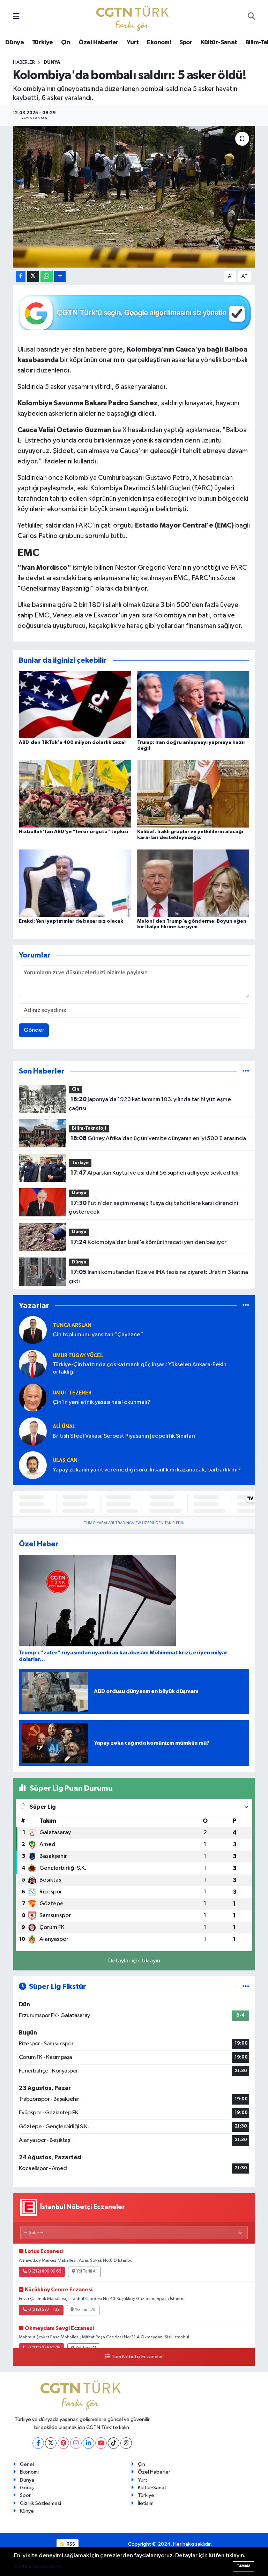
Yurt (133, 43)
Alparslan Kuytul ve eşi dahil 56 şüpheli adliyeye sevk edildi (154, 1173)
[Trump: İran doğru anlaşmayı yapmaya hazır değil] (193, 704)
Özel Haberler (99, 43)
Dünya (14, 43)
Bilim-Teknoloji (89, 1128)
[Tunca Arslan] (33, 1330)
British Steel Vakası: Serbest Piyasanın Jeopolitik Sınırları (124, 1436)
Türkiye (43, 43)
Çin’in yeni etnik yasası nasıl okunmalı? (102, 1402)
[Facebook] (38, 2443)
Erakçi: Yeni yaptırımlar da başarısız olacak (71, 921)
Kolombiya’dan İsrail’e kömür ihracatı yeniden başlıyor (148, 1242)
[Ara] (251, 17)
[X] (51, 2443)
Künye (27, 2511)
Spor (186, 43)
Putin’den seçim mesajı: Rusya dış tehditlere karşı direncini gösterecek (153, 1208)
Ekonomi (159, 43)
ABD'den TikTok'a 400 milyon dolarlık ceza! (72, 743)
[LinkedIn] (88, 2443)
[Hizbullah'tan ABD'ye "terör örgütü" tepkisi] (75, 794)
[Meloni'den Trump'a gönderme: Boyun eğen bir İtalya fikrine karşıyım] (193, 883)
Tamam (243, 2566)
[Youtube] (101, 2443)
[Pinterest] (63, 2443)
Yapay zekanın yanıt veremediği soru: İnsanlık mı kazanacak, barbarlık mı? (147, 1470)
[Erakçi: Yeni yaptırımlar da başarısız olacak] (75, 883)
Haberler (24, 62)
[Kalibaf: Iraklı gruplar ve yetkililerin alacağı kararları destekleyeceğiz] (193, 794)
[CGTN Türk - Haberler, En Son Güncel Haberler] (134, 17)
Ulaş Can (65, 1460)
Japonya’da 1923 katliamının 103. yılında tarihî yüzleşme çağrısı (150, 1104)
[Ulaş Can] (33, 1465)
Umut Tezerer (72, 1393)
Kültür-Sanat (219, 43)
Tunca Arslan (72, 1325)
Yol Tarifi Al (87, 2271)
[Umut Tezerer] (33, 1397)
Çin (66, 43)
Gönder (34, 1030)
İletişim (146, 2503)
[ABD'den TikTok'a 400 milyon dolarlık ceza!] (75, 704)
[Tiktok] (114, 2443)
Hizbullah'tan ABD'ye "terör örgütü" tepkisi (73, 832)
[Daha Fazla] (60, 276)
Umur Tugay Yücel (78, 1356)
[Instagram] (76, 2443)
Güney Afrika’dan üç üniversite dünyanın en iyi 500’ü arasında (158, 1138)
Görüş (27, 2488)
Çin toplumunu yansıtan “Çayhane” (98, 1335)
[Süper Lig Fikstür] (246, 1987)
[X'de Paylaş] (33, 276)
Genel (27, 2464)
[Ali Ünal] (33, 1431)
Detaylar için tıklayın (134, 1961)
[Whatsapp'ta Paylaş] (47, 276)
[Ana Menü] (16, 17)
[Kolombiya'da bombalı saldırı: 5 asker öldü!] (134, 197)
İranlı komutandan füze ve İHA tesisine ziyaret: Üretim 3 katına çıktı (158, 1277)
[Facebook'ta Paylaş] (21, 276)
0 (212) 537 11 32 (44, 2310)
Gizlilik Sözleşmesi (40, 2503)
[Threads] (126, 2443)
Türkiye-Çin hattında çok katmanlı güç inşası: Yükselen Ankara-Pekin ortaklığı (140, 1368)
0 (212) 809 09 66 (45, 2271)
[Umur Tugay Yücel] (33, 1364)
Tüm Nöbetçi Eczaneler (137, 2357)
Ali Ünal (64, 1427)
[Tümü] (246, 1071)
